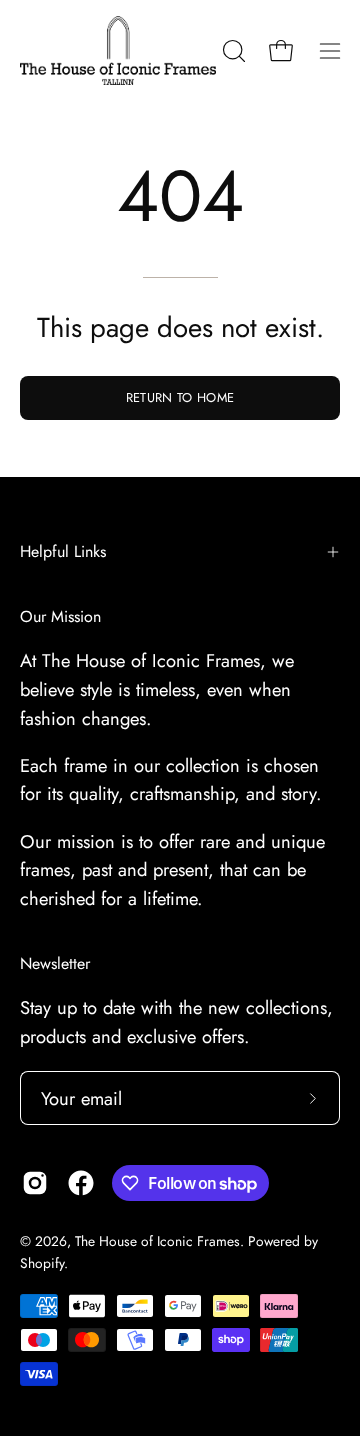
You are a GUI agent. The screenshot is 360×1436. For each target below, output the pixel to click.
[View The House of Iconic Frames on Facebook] (81, 1183)
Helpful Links (63, 551)
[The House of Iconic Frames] (118, 50)
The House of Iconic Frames (157, 1241)
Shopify (42, 1263)
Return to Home (180, 397)
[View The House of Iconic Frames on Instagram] (35, 1183)
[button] (232, 51)
